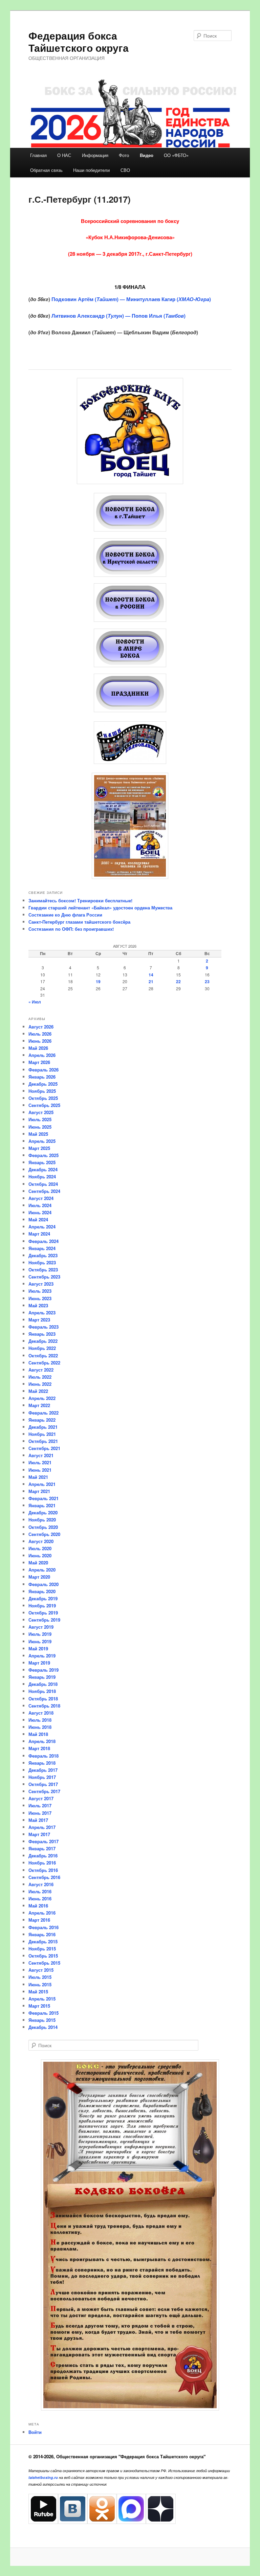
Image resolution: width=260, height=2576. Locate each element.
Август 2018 (41, 1713)
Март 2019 (39, 1663)
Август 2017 (41, 1798)
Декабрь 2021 (43, 1427)
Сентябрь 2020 (44, 1534)
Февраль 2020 (44, 1584)
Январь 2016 (42, 1934)
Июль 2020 (40, 1548)
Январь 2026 (42, 1077)
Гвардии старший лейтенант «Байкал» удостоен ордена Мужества (100, 908)
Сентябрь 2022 (44, 1363)
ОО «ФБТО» (176, 155)
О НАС (64, 155)
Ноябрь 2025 (42, 1091)
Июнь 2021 (40, 1470)
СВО (125, 170)
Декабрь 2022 (43, 1341)
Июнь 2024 (40, 1212)
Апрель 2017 (42, 1827)
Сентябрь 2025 (44, 1105)
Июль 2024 (40, 1205)
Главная (38, 155)
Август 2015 (41, 1970)
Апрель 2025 (42, 1141)
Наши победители (91, 170)
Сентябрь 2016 (44, 1877)
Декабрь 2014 (43, 2027)
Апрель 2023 (42, 1313)
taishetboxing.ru (43, 2477)
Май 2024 (38, 1219)
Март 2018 (39, 1748)
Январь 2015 (42, 2020)
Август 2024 (41, 1198)
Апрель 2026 (42, 1055)
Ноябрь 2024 (42, 1177)
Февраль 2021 (44, 1498)
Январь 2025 (42, 1162)
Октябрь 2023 (43, 1270)
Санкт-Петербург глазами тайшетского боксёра (79, 922)
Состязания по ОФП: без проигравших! (71, 929)
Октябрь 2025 (43, 1098)
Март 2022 (39, 1405)
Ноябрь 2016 (42, 1863)
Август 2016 (41, 1884)
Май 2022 (38, 1391)
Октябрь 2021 (43, 1441)
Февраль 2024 (44, 1241)
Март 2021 (39, 1491)
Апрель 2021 (42, 1484)
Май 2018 (38, 1734)
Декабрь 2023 (43, 1255)
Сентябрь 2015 (44, 1963)
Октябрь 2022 (43, 1355)
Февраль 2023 (44, 1327)
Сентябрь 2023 (44, 1277)
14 (151, 975)
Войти (35, 2432)
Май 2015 (38, 1992)
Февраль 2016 (44, 1927)
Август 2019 (41, 1627)
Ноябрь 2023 (42, 1262)
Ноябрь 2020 (42, 1520)
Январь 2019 (42, 1677)
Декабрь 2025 (43, 1084)
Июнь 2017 (40, 1813)
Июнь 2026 (40, 1041)
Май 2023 (38, 1305)
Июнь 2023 (40, 1298)
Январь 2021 (42, 1505)
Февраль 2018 (44, 1756)
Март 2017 (39, 1834)
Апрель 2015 (42, 1999)
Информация (95, 155)
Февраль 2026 (44, 1070)
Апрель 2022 (42, 1398)
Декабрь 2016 (43, 1856)
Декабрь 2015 (43, 1941)
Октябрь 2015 (43, 1956)
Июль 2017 (40, 1805)
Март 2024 (39, 1234)
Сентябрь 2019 (44, 1620)
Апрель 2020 (42, 1570)
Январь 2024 (42, 1248)
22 (178, 981)
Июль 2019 (40, 1634)
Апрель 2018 (42, 1741)
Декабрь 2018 (43, 1684)
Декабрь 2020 (43, 1512)
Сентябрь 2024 (44, 1191)
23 (207, 981)
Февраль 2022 (44, 1413)
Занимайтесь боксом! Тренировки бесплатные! (80, 900)
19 (98, 981)
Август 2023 (41, 1284)
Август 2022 (41, 1370)
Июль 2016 (40, 1891)
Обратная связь (46, 170)
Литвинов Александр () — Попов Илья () (118, 316)
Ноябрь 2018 (42, 1691)
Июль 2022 (40, 1377)
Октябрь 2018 (43, 1699)
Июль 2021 (40, 1462)
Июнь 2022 (40, 1384)
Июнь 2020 (40, 1555)
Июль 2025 (40, 1119)
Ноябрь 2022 (42, 1348)
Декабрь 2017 (43, 1770)
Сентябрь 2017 (44, 1791)
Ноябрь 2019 (42, 1606)
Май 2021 (38, 1477)
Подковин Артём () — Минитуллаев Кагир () (131, 299)
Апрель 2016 (42, 1913)
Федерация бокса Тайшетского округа (79, 41)
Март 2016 (39, 1920)
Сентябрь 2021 (44, 1448)
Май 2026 (38, 1048)
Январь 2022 (42, 1420)
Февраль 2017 (44, 1841)
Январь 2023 (42, 1334)
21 (151, 981)
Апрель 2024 (42, 1227)
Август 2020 (41, 1541)
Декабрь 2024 (43, 1169)
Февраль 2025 (44, 1155)
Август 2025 (41, 1112)
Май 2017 (38, 1820)
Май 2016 (38, 1906)
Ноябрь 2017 (42, 1777)
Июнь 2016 (40, 1899)
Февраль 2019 (44, 1670)
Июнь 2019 (40, 1641)
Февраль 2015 (44, 2013)
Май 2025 (38, 1134)
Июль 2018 (40, 1720)
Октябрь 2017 (43, 1784)
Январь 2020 (42, 1591)
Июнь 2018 (40, 1727)
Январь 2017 (42, 1848)
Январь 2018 (42, 1763)
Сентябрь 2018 (44, 1706)
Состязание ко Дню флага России (65, 915)
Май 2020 (38, 1563)
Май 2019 (38, 1648)
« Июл (35, 1002)
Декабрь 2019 (43, 1598)
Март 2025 (39, 1148)
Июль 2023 (40, 1291)
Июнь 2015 (40, 1984)
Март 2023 (39, 1320)
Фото (124, 155)
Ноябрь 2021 (42, 1434)
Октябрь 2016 (43, 1870)
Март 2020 (39, 1577)
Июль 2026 (40, 1034)
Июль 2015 (40, 1977)
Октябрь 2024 (43, 1184)
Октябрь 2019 (43, 1613)
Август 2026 (41, 1027)
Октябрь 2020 (43, 1527)
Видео (147, 155)
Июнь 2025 (40, 1127)
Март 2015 (39, 2006)
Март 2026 (39, 1062)
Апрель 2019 (42, 1656)
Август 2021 (41, 1455)
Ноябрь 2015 (42, 1949)
